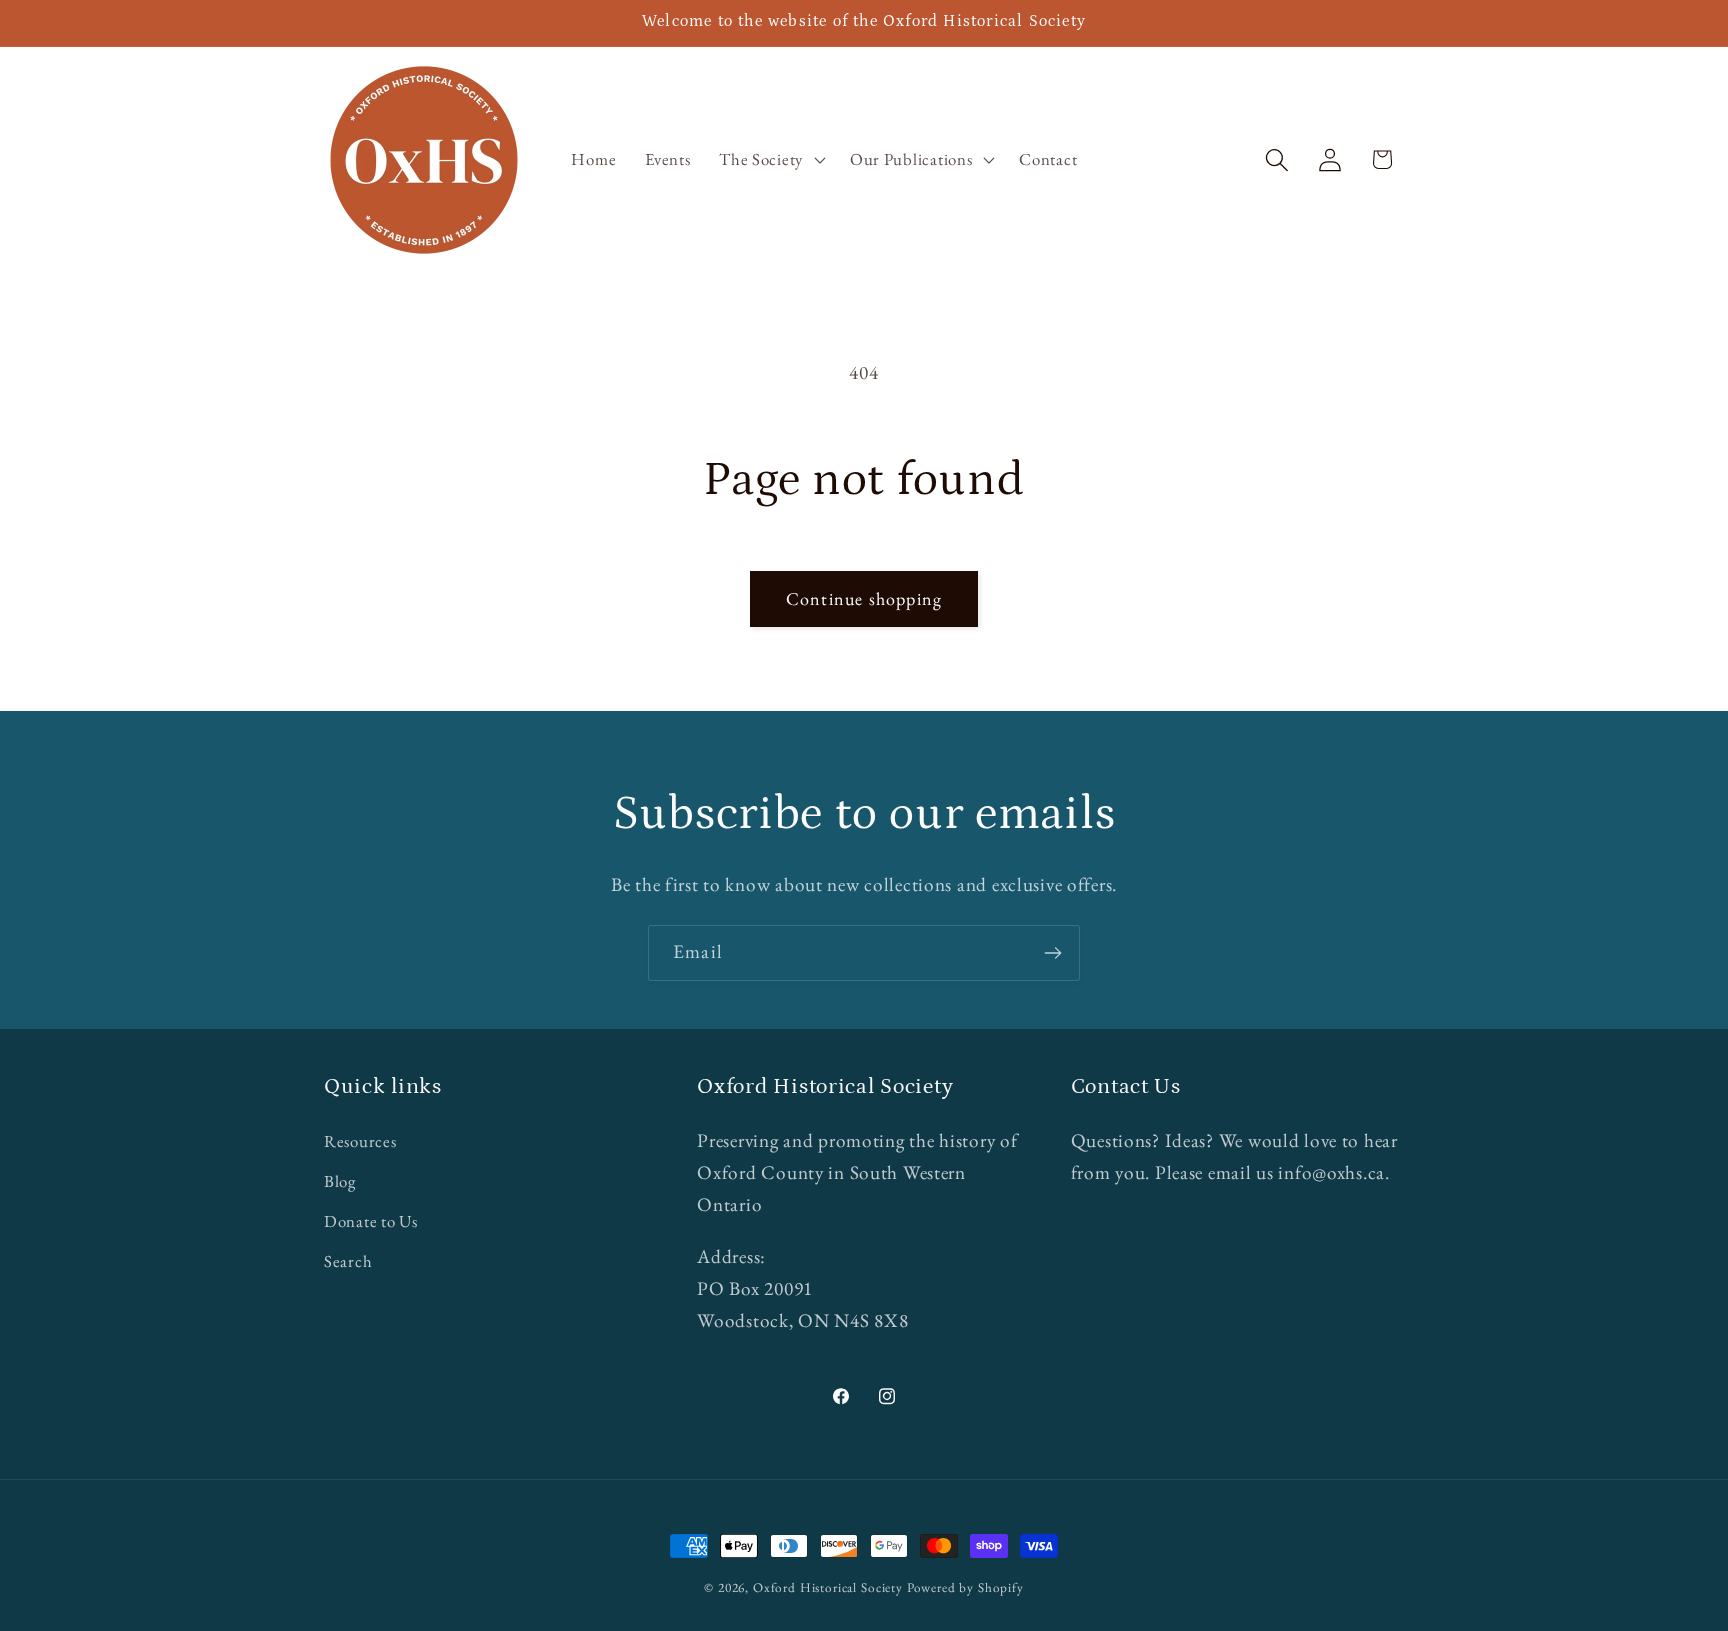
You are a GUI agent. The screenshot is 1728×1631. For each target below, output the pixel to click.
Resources (360, 1142)
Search (348, 1262)
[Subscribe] (1052, 953)
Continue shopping (864, 598)
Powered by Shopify (965, 1587)
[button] (770, 160)
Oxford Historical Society (828, 1587)
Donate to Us (371, 1222)
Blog (340, 1182)
